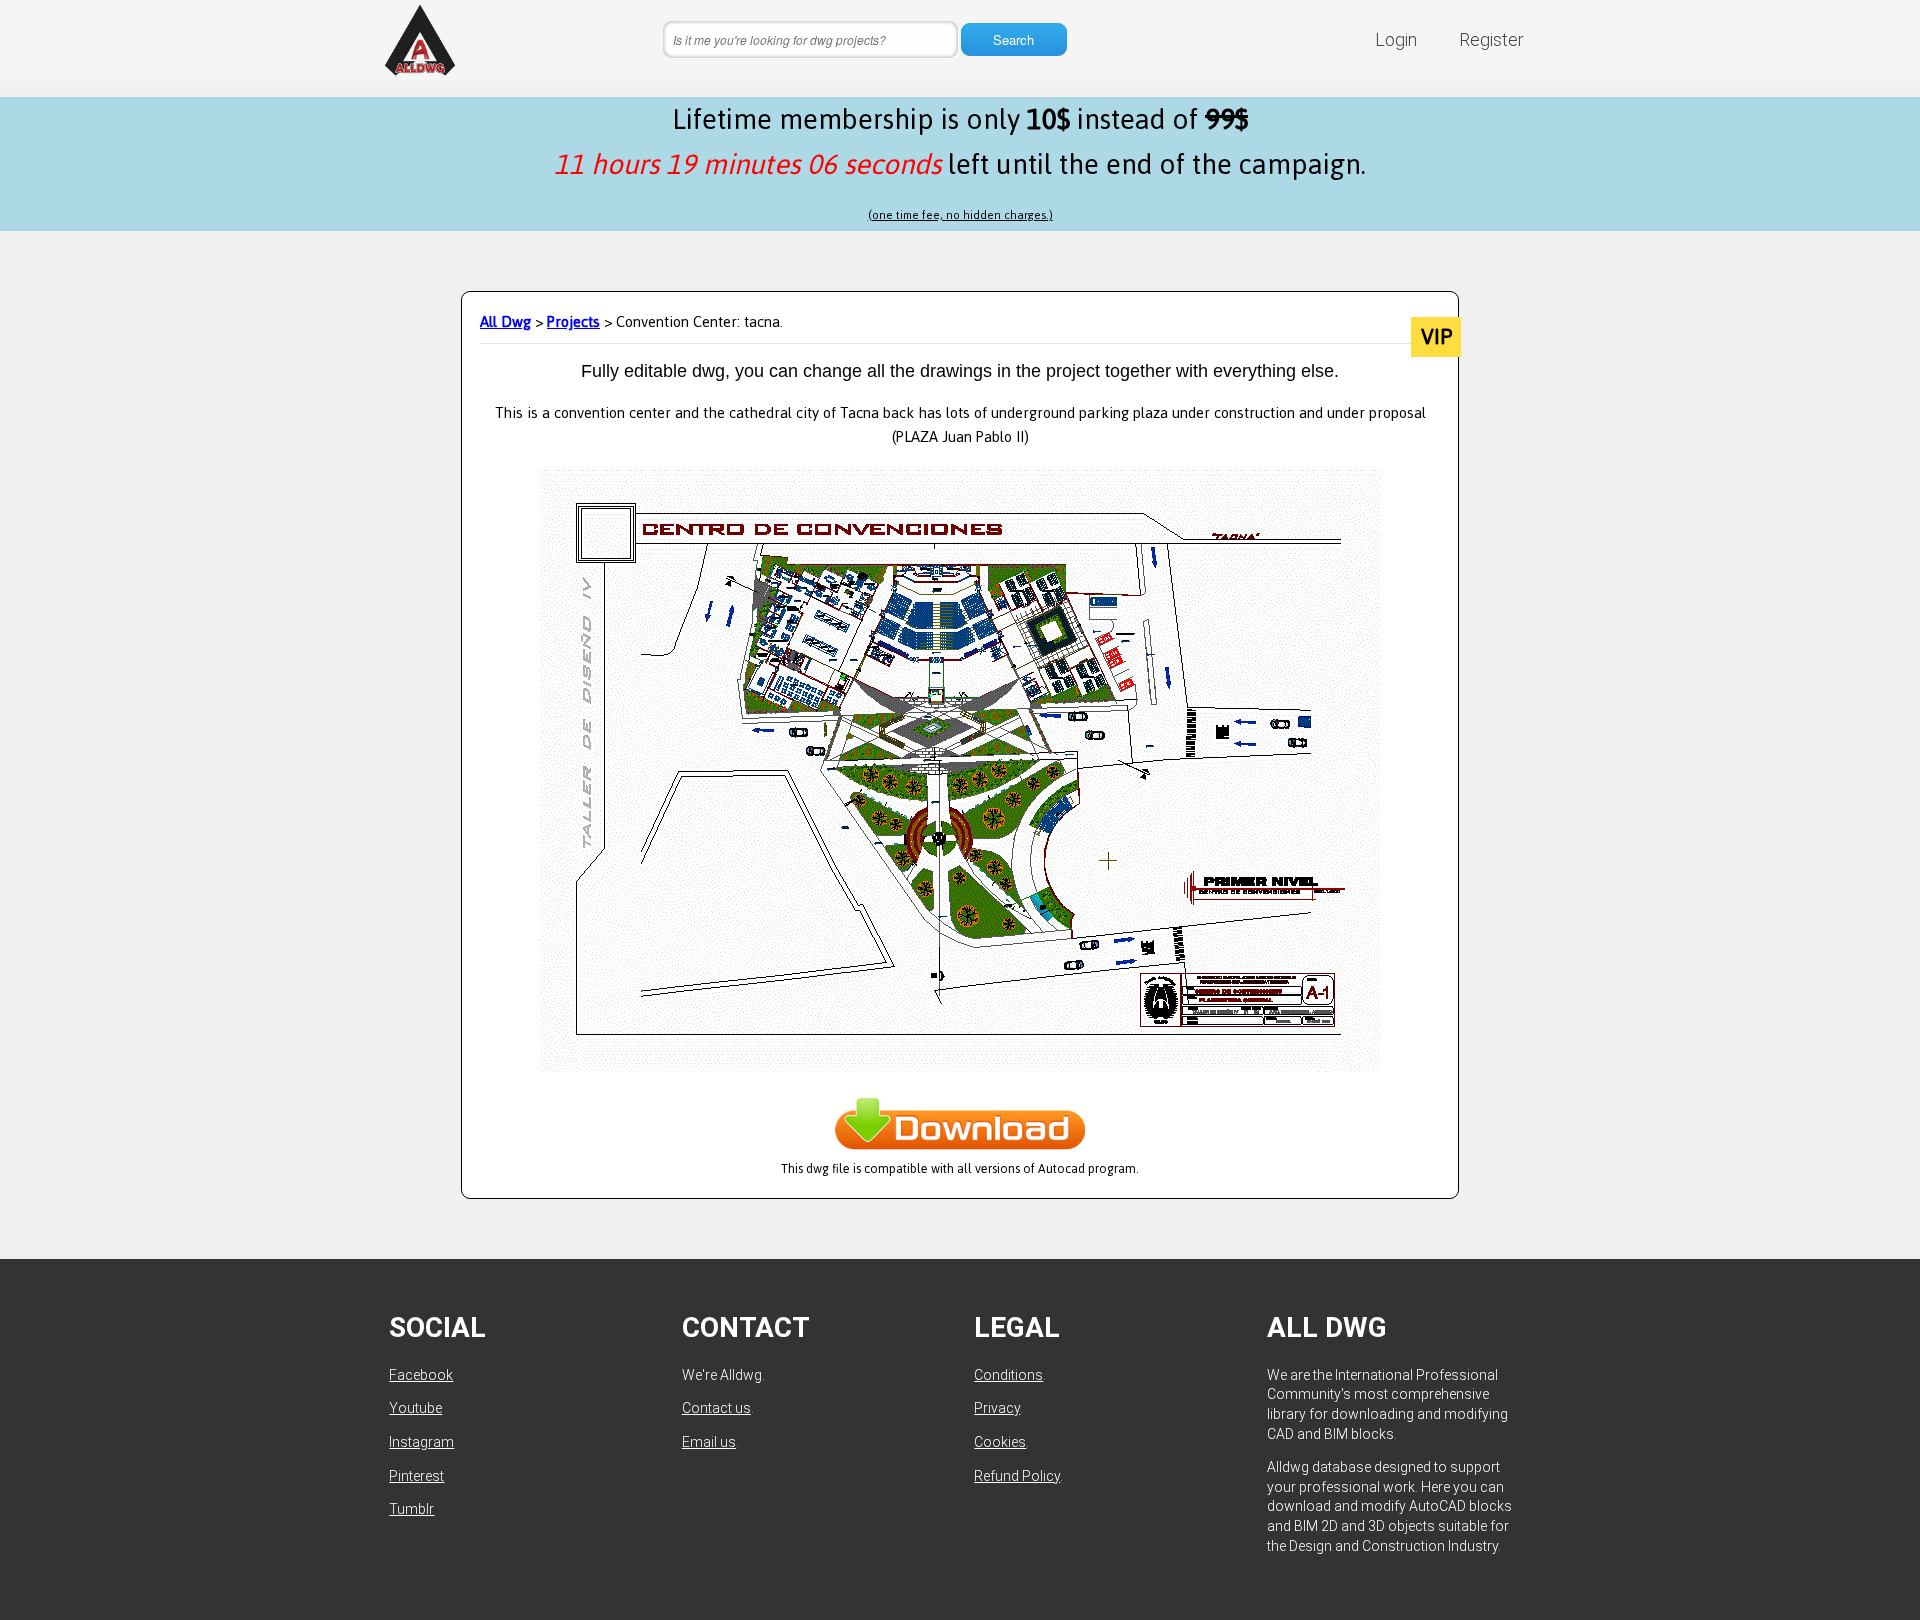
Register (1491, 39)
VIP (1436, 337)
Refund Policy (1017, 1476)
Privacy (997, 1408)
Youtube (415, 1408)
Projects (573, 321)
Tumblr (411, 1509)
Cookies (1000, 1442)
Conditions (1008, 1375)
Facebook (421, 1375)
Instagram (421, 1442)
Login (1396, 39)
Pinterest (416, 1476)
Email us (709, 1442)
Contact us (716, 1408)
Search (1013, 39)
